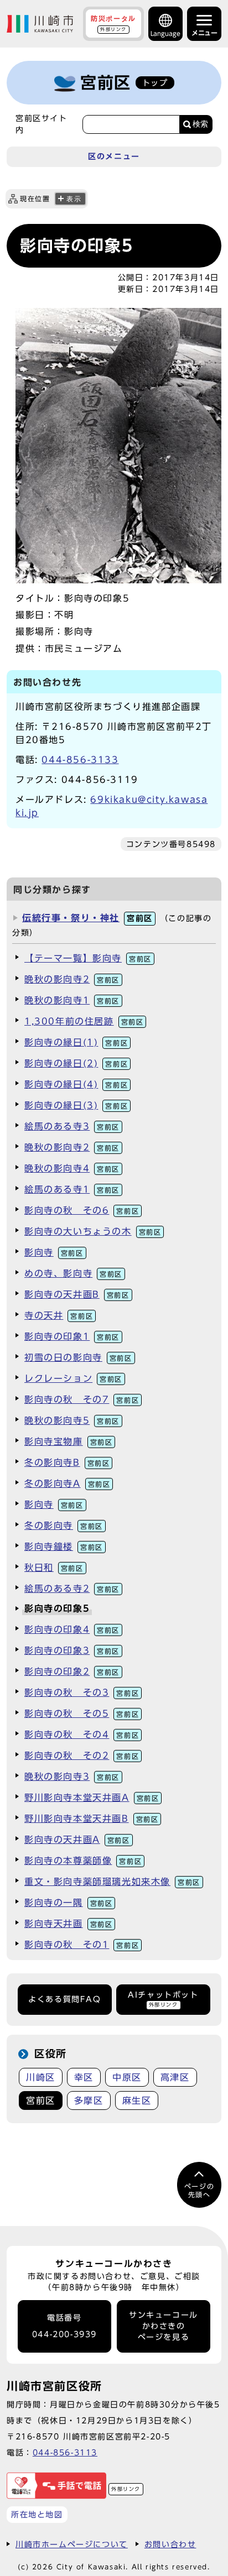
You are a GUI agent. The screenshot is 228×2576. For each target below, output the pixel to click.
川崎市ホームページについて (72, 2544)
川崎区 (41, 2077)
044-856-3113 (65, 2452)
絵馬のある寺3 (72, 1126)
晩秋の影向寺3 (72, 1776)
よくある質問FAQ (64, 1999)
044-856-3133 (80, 760)
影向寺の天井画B (77, 1294)
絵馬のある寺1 (72, 1189)
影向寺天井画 (68, 1924)
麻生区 (137, 2100)
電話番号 (64, 2326)
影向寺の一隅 (68, 1903)
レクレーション (73, 1378)
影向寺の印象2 (72, 1671)
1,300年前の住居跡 (84, 1021)
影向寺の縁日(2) (76, 1063)
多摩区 (89, 2100)
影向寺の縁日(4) (76, 1084)
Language (165, 33)
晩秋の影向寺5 (72, 1420)
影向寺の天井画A (77, 1840)
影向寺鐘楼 (64, 1546)
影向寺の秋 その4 (82, 1734)
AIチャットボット (163, 1999)
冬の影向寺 (64, 1525)
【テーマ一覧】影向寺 (88, 958)
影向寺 (54, 1252)
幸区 (84, 2077)
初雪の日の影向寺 (78, 1357)
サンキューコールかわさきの (164, 2326)
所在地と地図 (37, 2514)
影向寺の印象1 (72, 1336)
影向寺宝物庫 (68, 1441)
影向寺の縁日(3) (76, 1105)
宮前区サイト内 (42, 124)
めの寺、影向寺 (73, 1273)
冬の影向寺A (67, 1483)
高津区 (175, 2077)
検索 (200, 124)
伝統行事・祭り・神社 (87, 918)
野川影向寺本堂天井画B (91, 1819)
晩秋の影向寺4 (72, 1168)
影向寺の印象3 (72, 1650)
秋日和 (54, 1567)
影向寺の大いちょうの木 (93, 1231)
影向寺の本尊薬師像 (83, 1861)
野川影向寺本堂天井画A (92, 1798)
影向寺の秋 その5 (82, 1713)
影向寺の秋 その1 (82, 1945)
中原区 (127, 2077)
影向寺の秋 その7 (82, 1399)
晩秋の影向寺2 (72, 979)
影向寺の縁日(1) (76, 1042)
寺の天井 (59, 1315)
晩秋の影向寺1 (72, 1000)
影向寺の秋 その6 (82, 1210)
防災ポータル (113, 23)
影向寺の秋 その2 (82, 1755)
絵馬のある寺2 (72, 1589)
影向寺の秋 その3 (82, 1692)
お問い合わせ (170, 2544)
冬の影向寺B (67, 1462)
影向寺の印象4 (72, 1629)
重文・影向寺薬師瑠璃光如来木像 (112, 1882)
